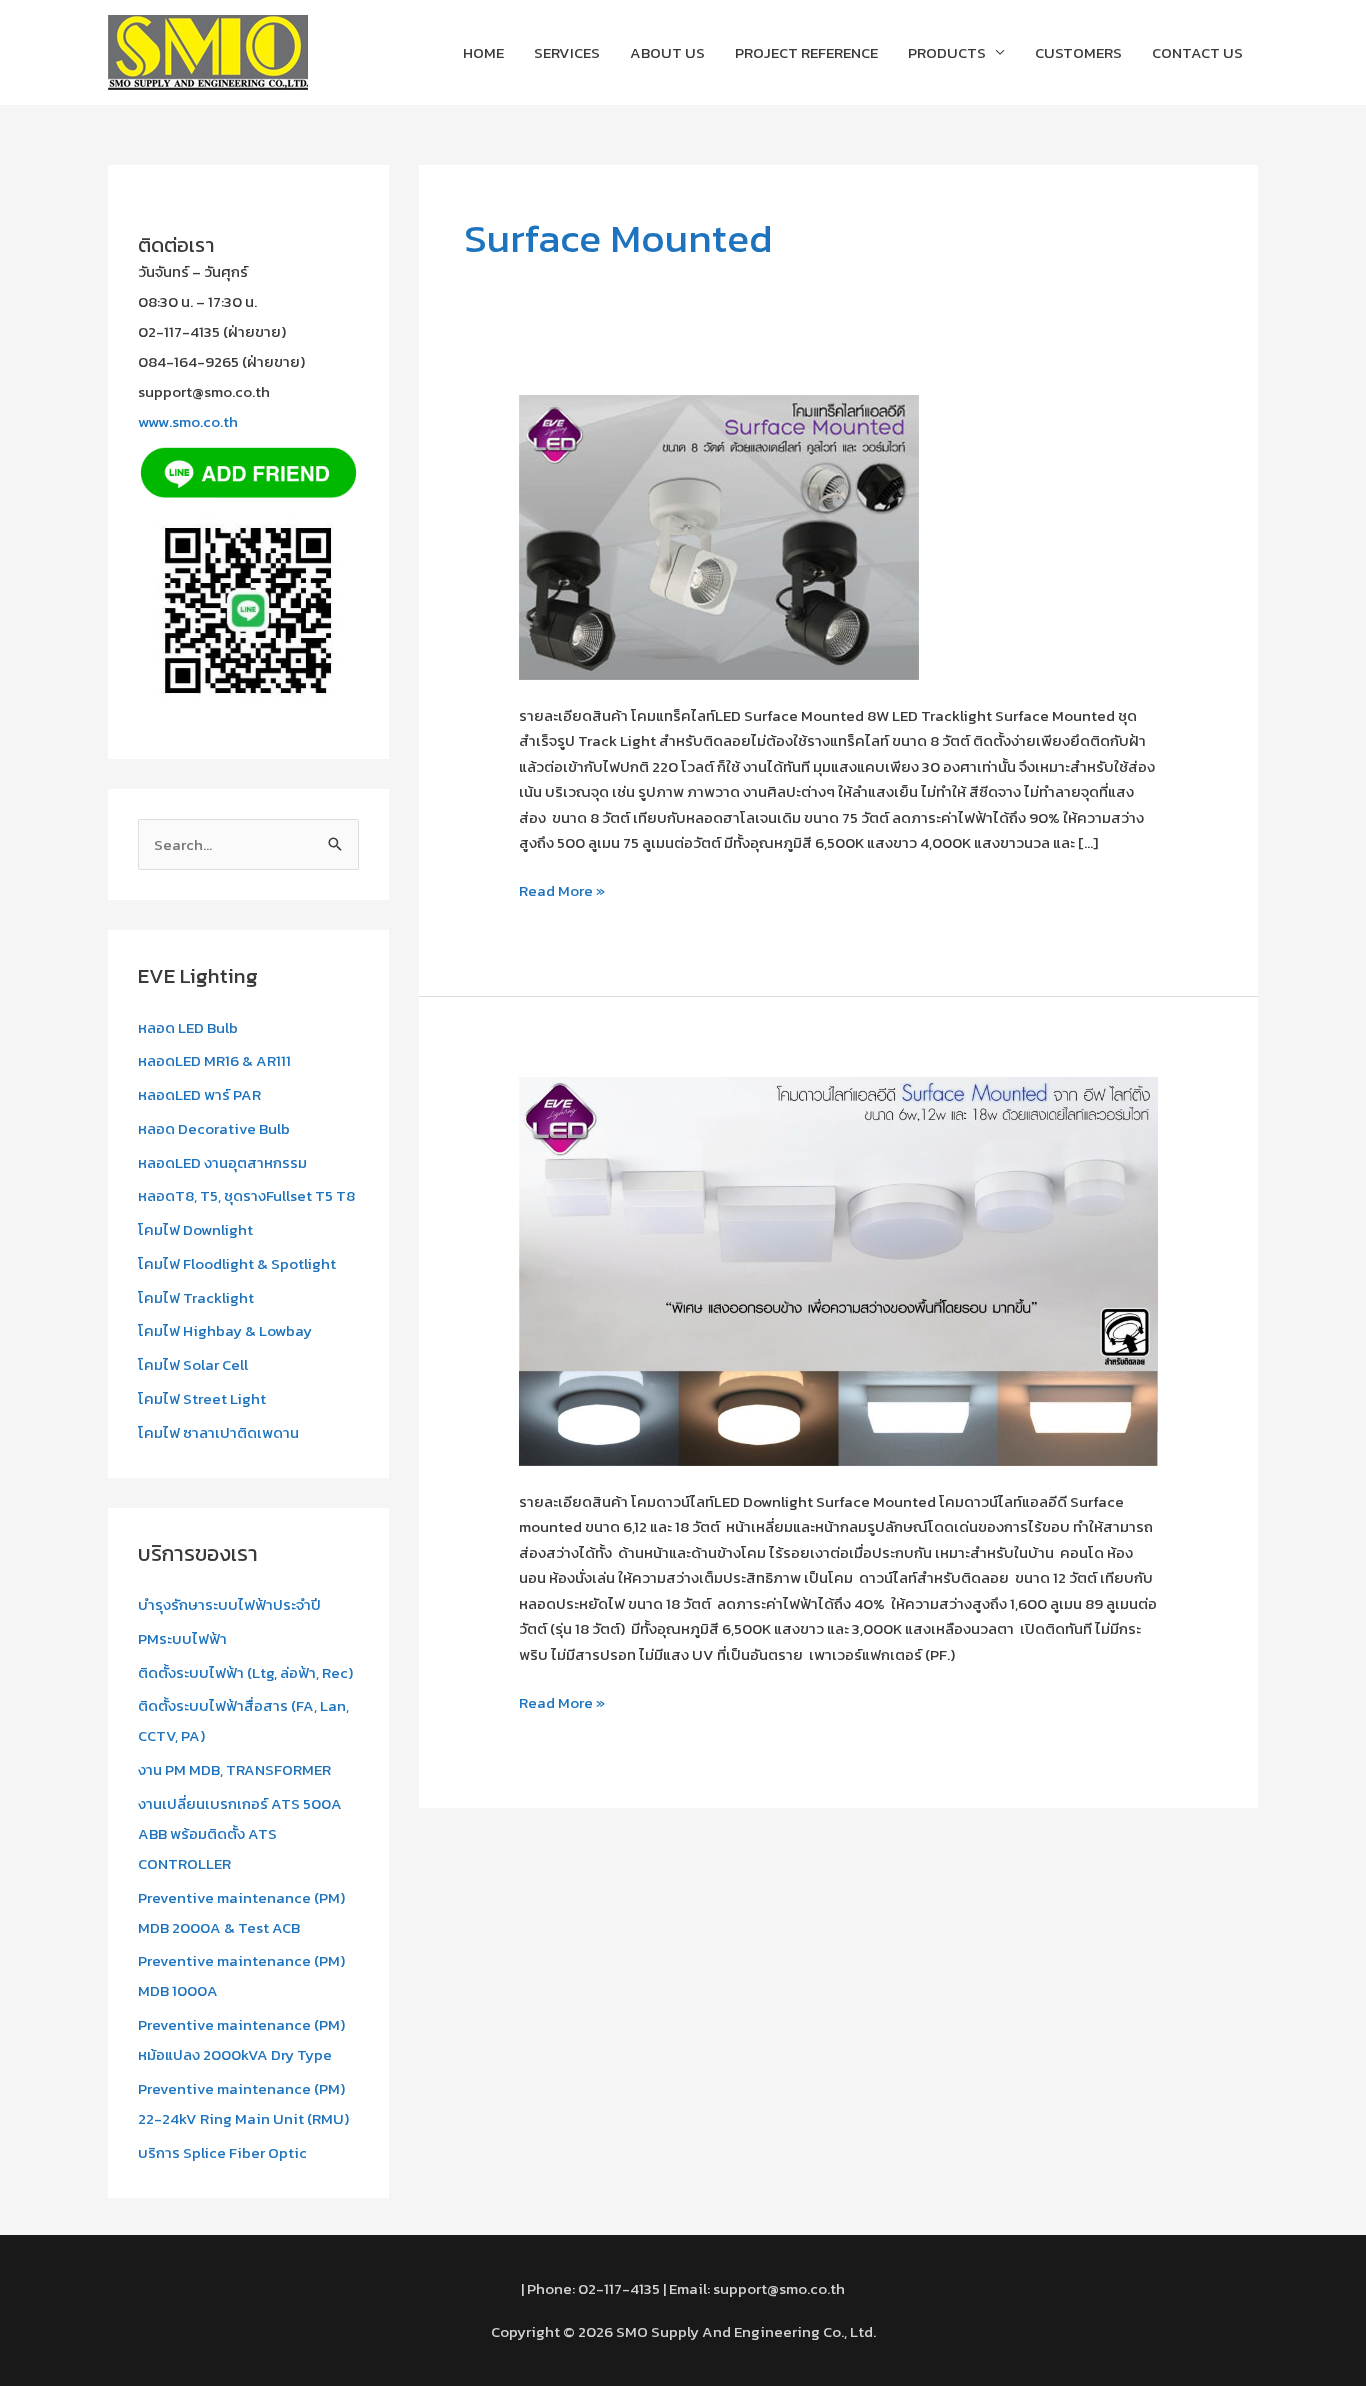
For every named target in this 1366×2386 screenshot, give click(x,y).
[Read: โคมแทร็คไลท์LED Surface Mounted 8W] (719, 535)
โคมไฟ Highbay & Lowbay (225, 1330)
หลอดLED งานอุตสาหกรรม (222, 1162)
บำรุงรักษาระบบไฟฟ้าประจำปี (229, 1604)
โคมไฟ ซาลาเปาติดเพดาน (218, 1432)
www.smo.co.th (188, 421)
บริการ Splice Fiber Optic (222, 2152)
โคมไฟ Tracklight (196, 1297)
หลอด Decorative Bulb (214, 1128)
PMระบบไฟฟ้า (182, 1638)
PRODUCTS (947, 52)
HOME (483, 52)
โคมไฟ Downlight (195, 1229)
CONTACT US (1197, 52)
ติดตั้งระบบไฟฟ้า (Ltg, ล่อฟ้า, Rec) (245, 1672)
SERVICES (567, 52)
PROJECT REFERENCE (806, 52)
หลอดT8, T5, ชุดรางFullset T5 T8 (246, 1195)
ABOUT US (667, 52)
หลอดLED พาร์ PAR (199, 1094)
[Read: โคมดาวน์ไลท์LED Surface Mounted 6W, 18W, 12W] (838, 1269)
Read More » (562, 890)
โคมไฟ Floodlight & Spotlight (237, 1263)
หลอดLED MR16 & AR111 (214, 1060)
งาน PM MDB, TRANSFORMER (234, 1769)
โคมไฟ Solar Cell (193, 1364)
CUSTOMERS (1078, 52)
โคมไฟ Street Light (202, 1398)
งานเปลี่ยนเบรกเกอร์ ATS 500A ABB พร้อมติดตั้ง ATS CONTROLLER (240, 1833)
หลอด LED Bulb (188, 1027)
